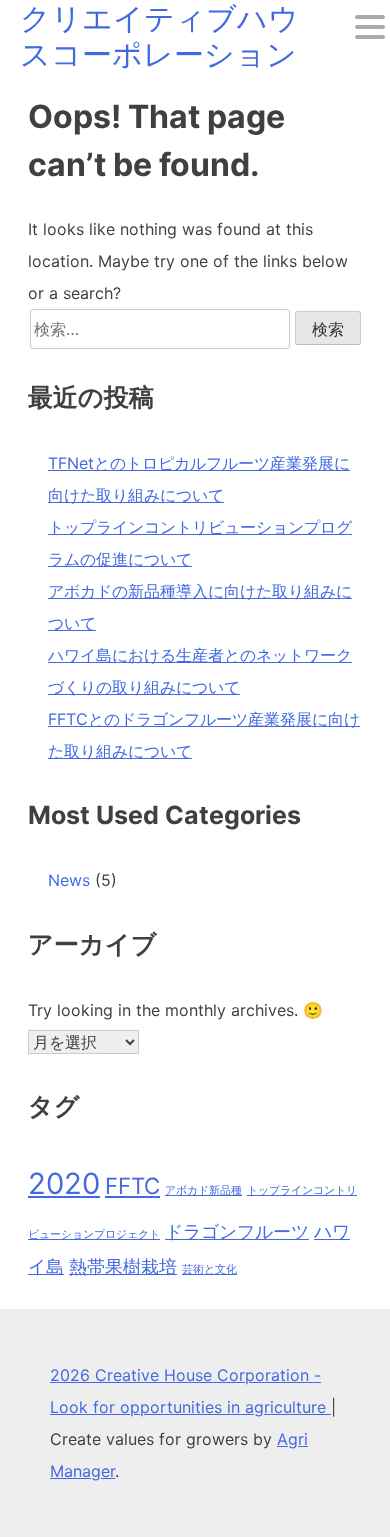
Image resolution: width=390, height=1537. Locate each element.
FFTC (132, 1185)
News (69, 880)
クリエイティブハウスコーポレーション (159, 36)
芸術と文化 (209, 1269)
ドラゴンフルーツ (237, 1231)
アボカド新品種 (203, 1190)
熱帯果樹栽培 (123, 1266)
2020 (64, 1183)
